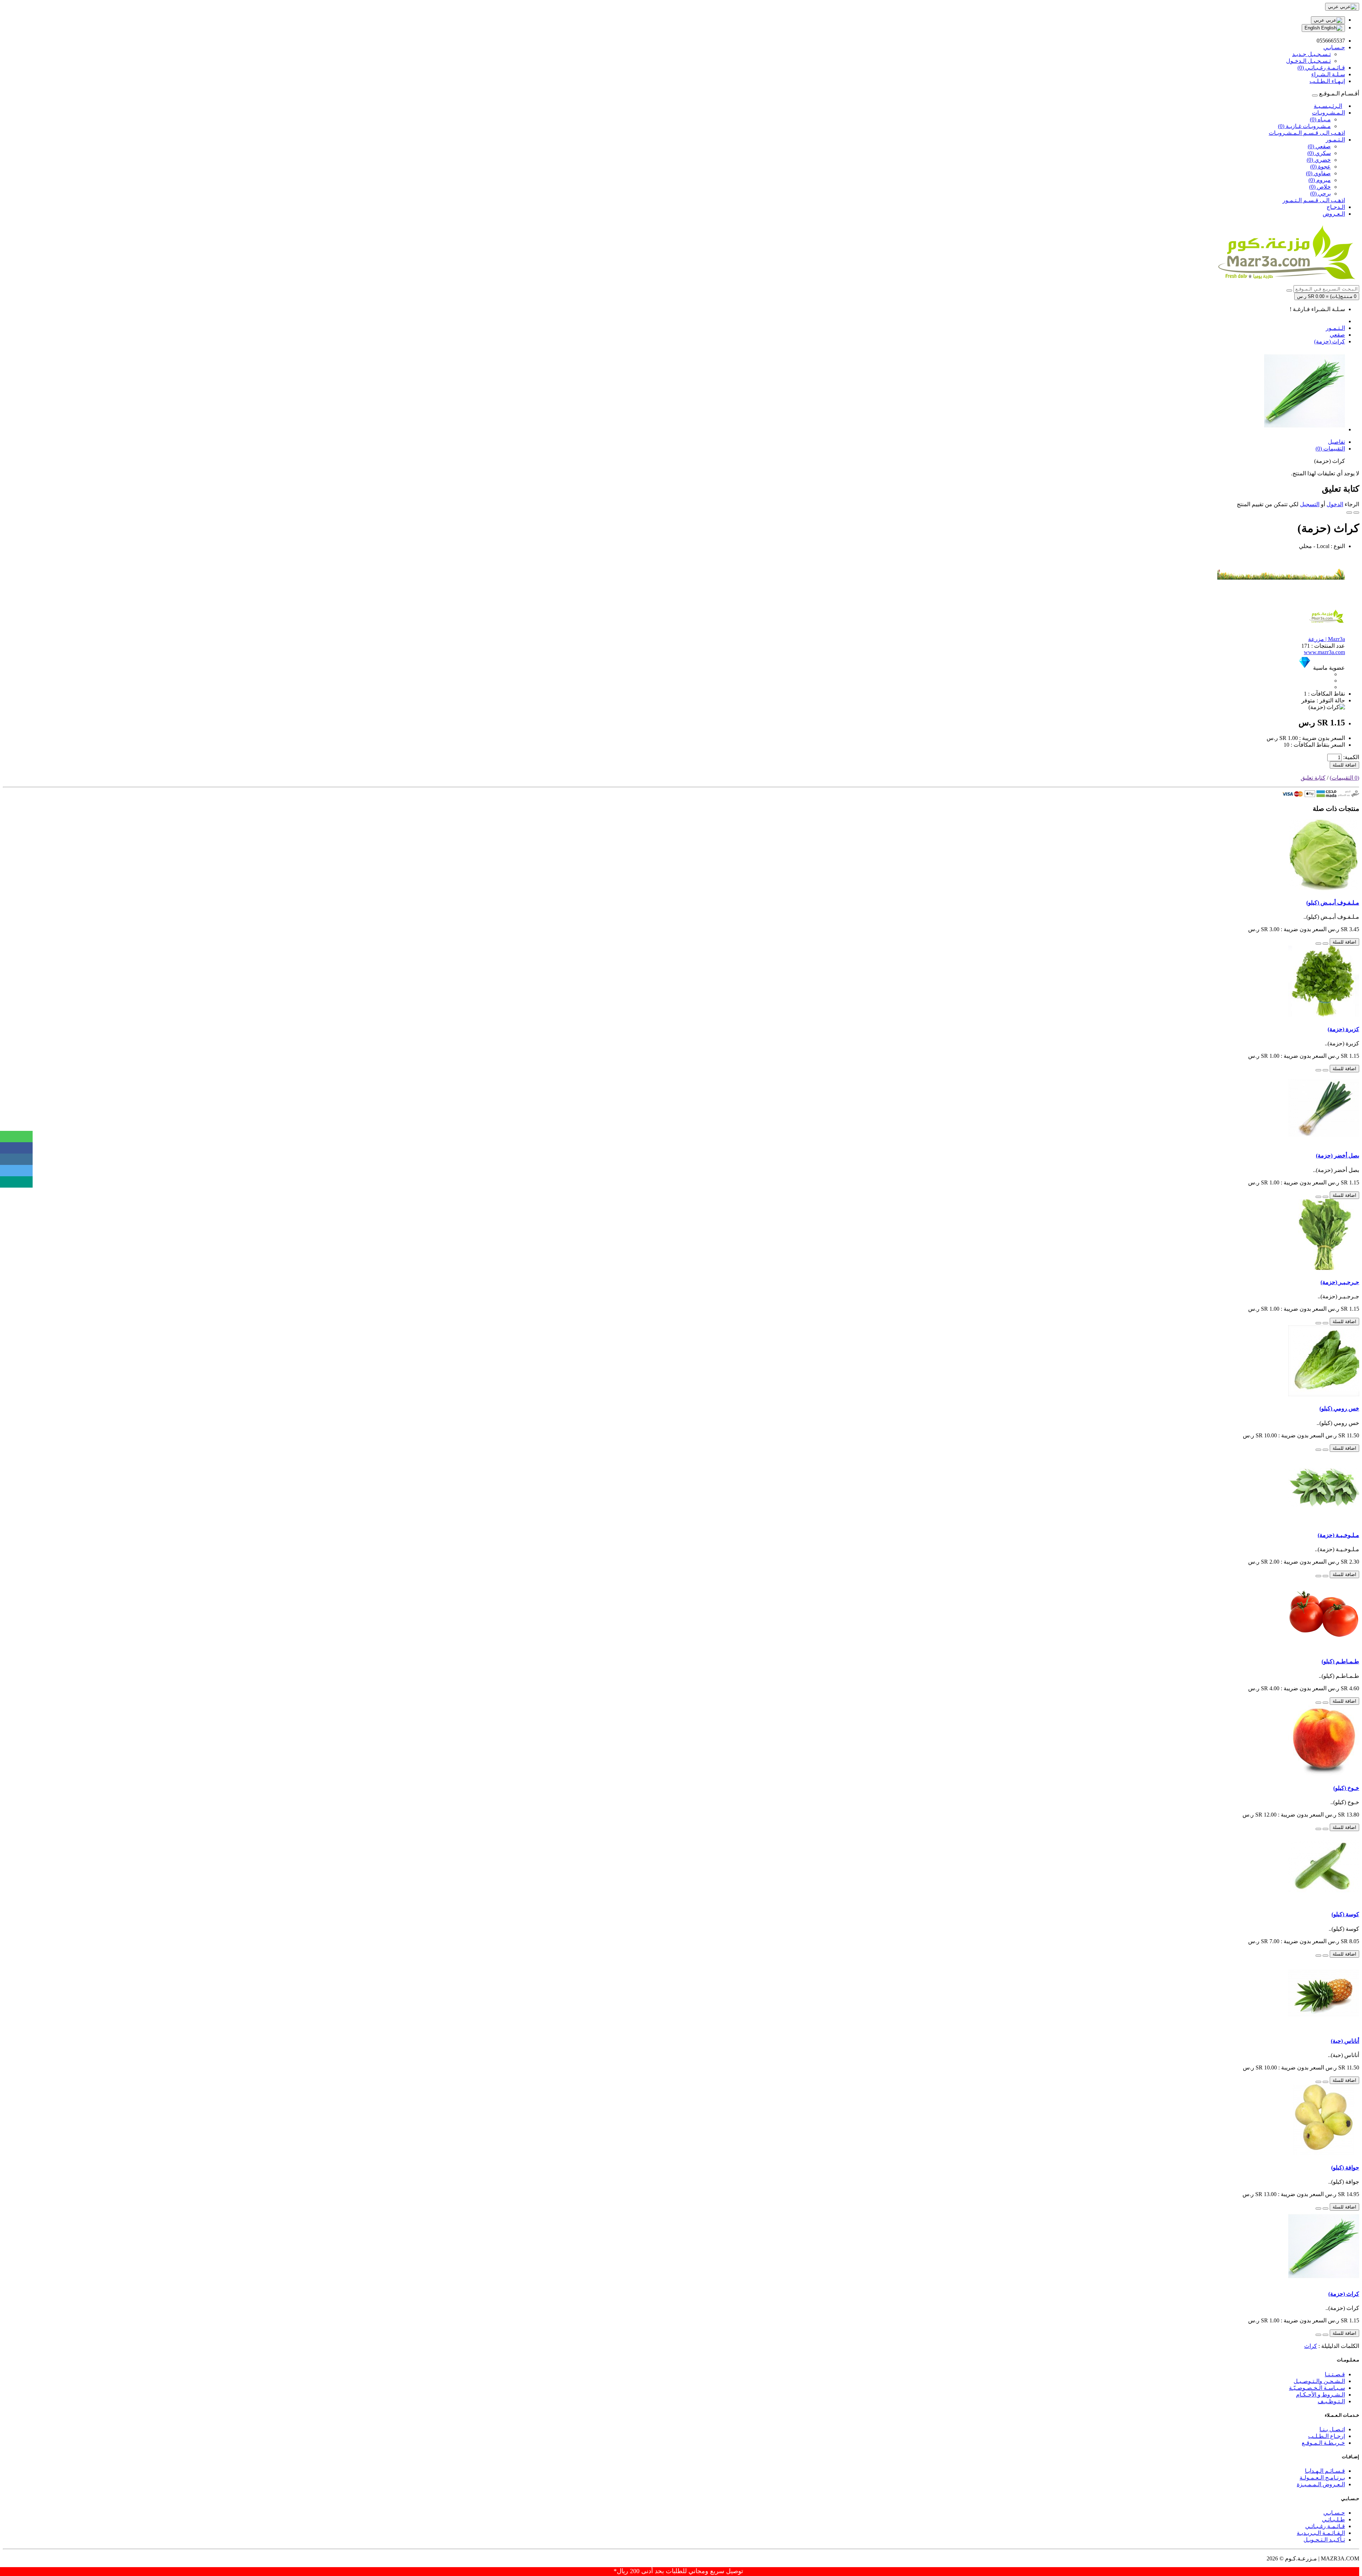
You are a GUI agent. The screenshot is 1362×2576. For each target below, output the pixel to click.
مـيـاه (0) (1320, 119)
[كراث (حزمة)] (1305, 429)
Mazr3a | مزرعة (1327, 639)
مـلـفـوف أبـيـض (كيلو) (1333, 903)
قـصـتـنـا (1335, 2374)
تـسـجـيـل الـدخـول (1308, 61)
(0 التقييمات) (1344, 778)
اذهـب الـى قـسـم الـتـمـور (1314, 200)
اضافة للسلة (1344, 765)
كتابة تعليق (1313, 778)
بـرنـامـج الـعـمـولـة (1322, 2478)
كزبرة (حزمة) (1343, 1029)
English (1313, 28)
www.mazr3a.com (1324, 652)
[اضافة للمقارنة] (1349, 513)
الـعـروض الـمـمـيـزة (1321, 2484)
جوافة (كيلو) (1345, 2168)
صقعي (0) (1319, 146)
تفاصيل (1336, 442)
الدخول (1335, 504)
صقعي (1337, 335)
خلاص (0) (1320, 187)
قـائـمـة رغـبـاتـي (1325, 2526)
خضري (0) (1319, 160)
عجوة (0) (1321, 167)
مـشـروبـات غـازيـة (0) (1304, 126)
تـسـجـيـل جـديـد (1311, 54)
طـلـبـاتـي (1333, 2519)
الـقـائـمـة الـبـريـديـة (1321, 2533)
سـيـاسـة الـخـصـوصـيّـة (1317, 2388)
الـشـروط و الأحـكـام (1321, 2395)
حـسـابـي (1334, 2513)
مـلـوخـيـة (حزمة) (1338, 1535)
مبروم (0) (1320, 180)
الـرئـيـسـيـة (1328, 106)
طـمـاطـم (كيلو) (1340, 1661)
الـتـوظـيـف (1331, 2401)
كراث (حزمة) (1330, 341)
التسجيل (1310, 504)
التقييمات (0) (1330, 449)
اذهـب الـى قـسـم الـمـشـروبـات (1307, 133)
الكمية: (1351, 757)
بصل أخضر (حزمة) (1338, 1156)
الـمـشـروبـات (1328, 113)
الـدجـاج (1336, 207)
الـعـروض (1334, 214)
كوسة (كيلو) (1345, 1914)
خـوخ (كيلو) (1346, 1788)
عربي (1320, 20)
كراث (1311, 2346)
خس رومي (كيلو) (1339, 1408)
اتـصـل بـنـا (1332, 2429)
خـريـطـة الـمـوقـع (1323, 2443)
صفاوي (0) (1318, 173)
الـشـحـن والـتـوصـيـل (1319, 2381)
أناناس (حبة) (1345, 2041)
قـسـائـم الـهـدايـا (1325, 2471)
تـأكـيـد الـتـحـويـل (1324, 2540)
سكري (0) (1319, 153)
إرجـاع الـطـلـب (1327, 2436)
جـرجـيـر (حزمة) (1340, 1282)
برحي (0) (1321, 194)
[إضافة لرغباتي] (1356, 513)
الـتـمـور (1335, 140)
